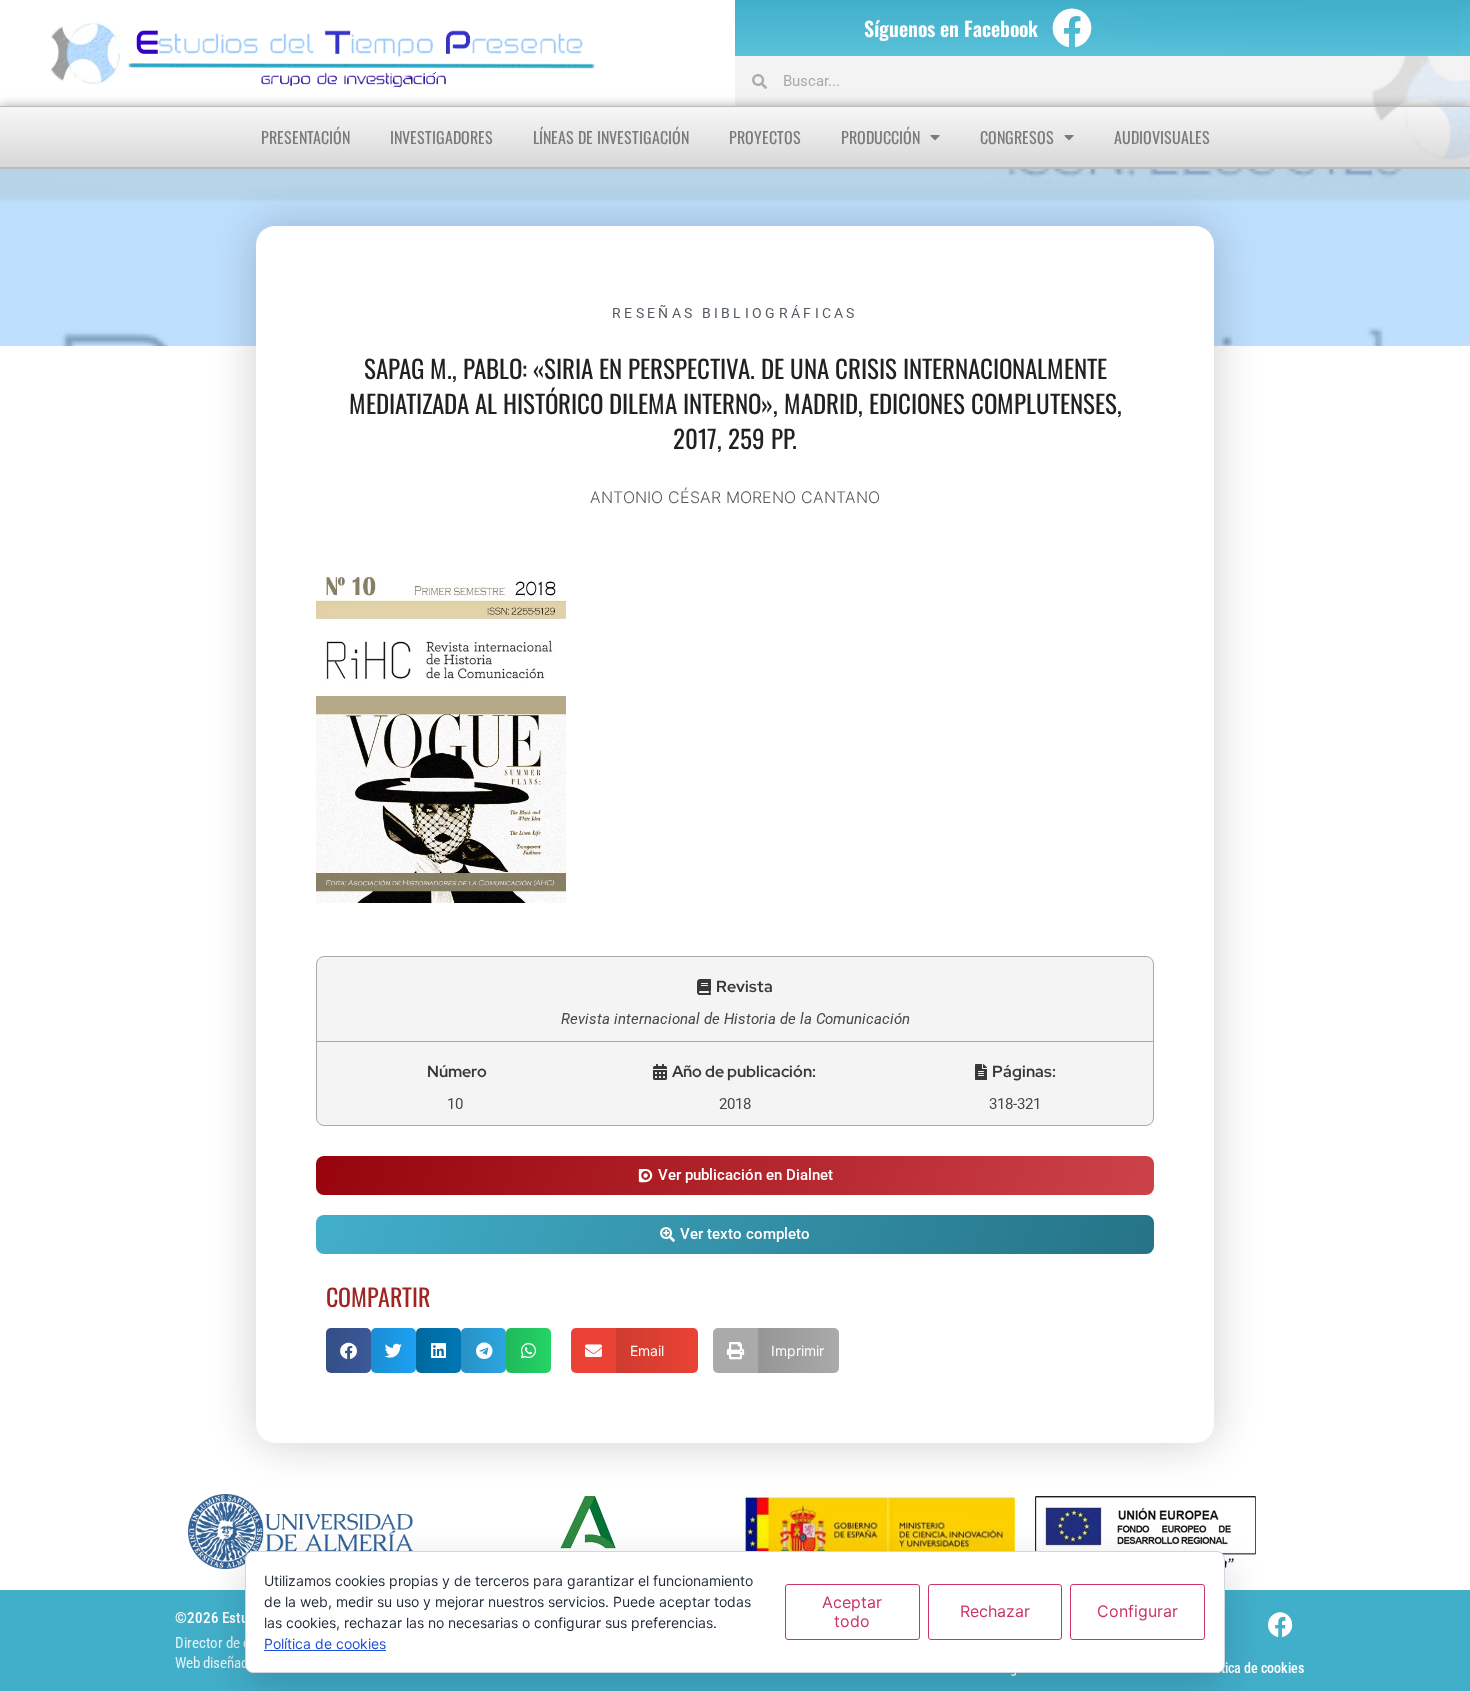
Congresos (1017, 137)
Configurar (1137, 1611)
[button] (735, 987)
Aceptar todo (852, 1611)
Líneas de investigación (611, 137)
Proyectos (765, 137)
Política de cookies (1251, 1668)
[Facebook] (1072, 28)
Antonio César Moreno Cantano (735, 497)
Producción (880, 137)
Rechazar (995, 1611)
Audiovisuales (1162, 137)
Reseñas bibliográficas (735, 313)
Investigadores (441, 137)
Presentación (305, 137)
